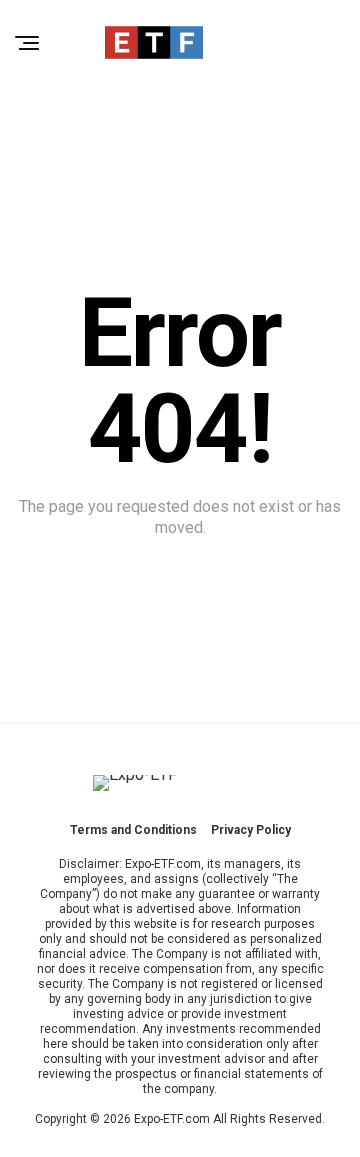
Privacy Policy (251, 830)
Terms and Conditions (133, 830)
